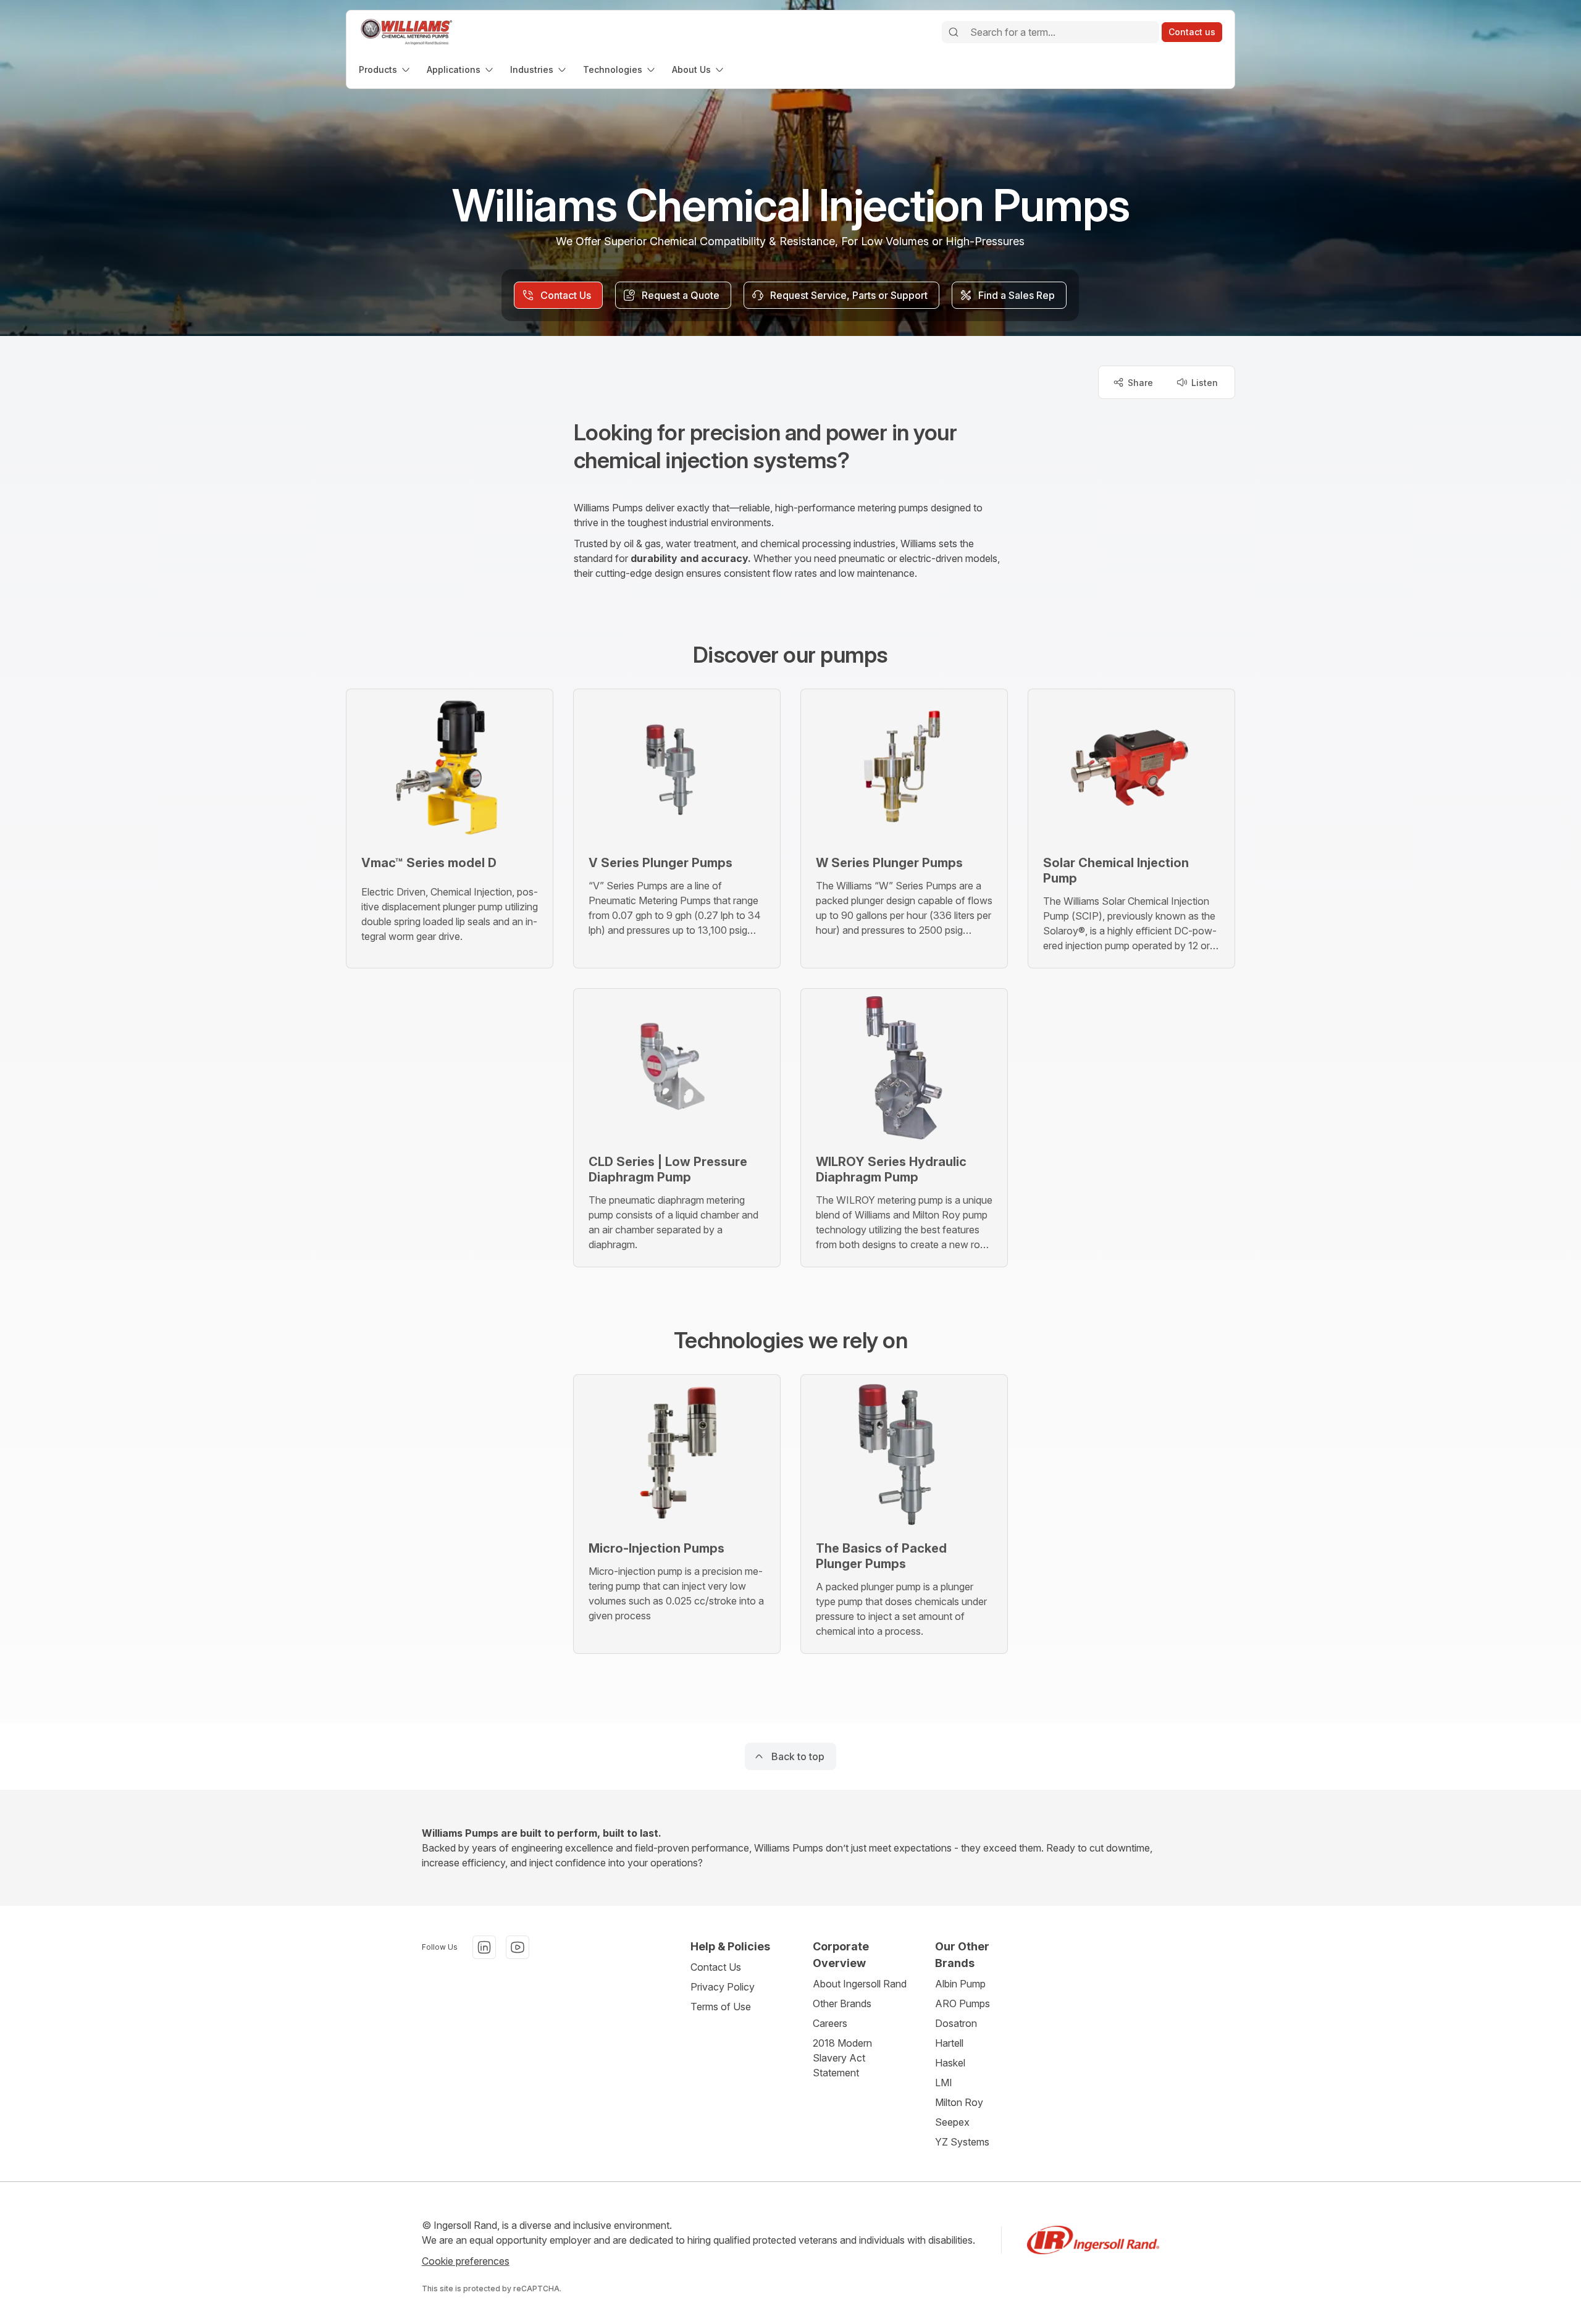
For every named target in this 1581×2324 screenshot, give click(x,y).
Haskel (950, 2063)
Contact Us (716, 1967)
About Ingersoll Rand (860, 1984)
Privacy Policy (723, 1987)
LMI (944, 2083)
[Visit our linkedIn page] (484, 1947)
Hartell (949, 2043)
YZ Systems (962, 2142)
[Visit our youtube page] (518, 1947)
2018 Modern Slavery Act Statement (842, 2058)
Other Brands (842, 2003)
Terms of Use (721, 2007)
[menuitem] (385, 69)
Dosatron (956, 2023)
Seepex (952, 2122)
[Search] (954, 32)
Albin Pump (960, 1984)
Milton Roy (959, 2102)
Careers (830, 2023)
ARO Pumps (962, 2003)
